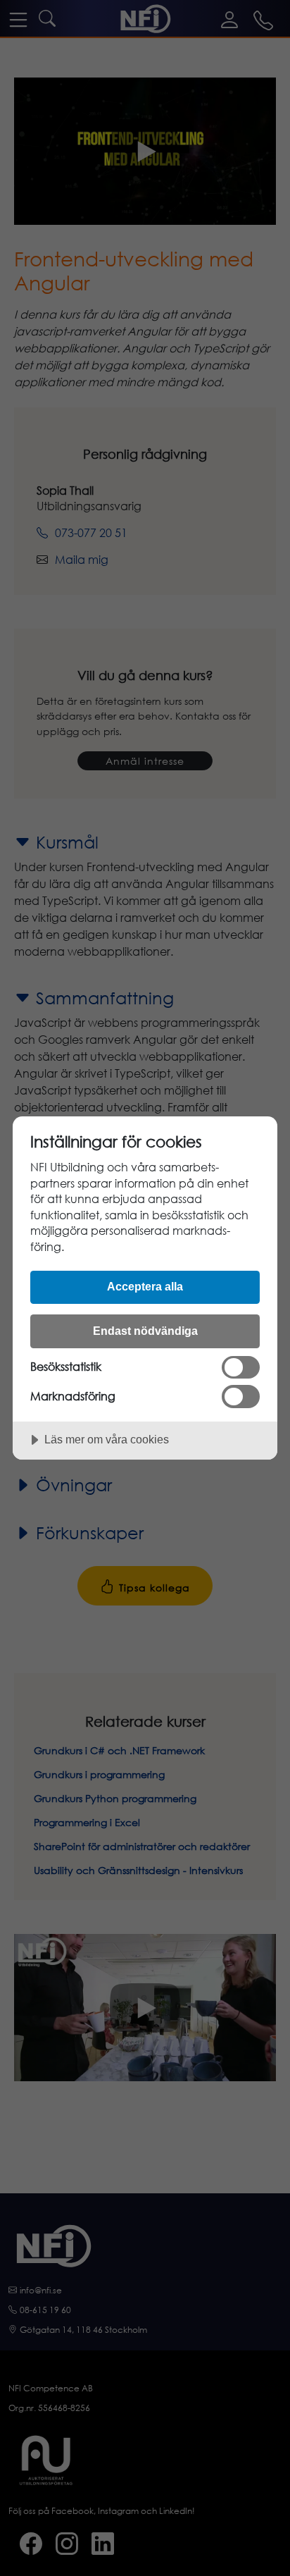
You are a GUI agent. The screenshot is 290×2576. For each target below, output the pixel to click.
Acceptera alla (145, 1286)
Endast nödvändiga (145, 1331)
